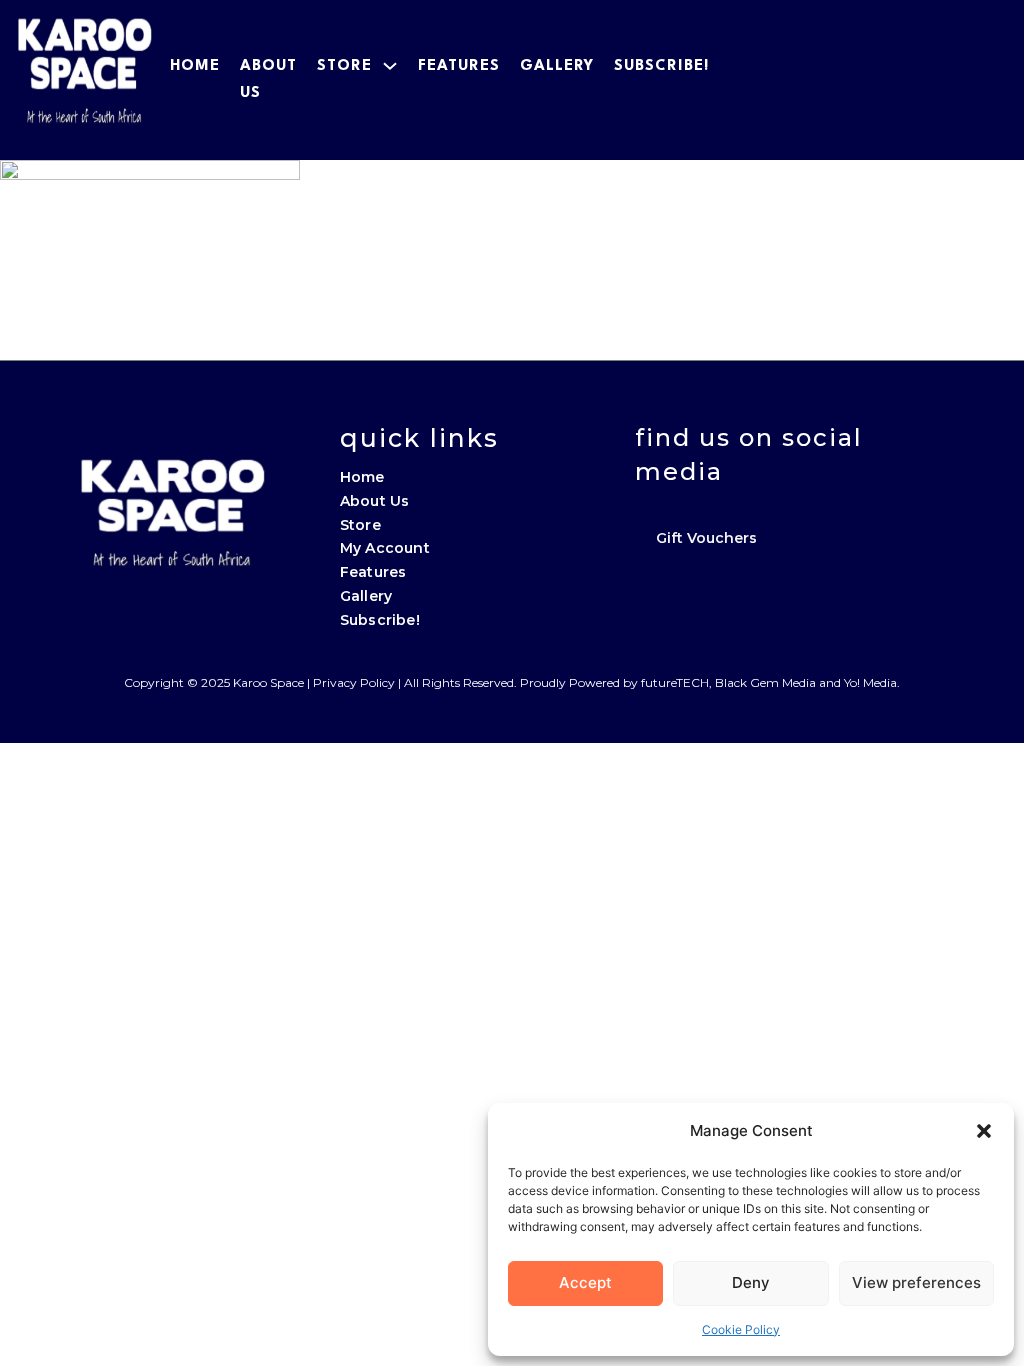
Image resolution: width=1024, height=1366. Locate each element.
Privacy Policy (354, 682)
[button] (984, 1131)
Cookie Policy (741, 1329)
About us (268, 80)
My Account (385, 548)
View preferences (916, 1282)
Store (344, 66)
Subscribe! (661, 66)
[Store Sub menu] (390, 66)
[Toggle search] (984, 80)
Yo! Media (870, 682)
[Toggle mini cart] (942, 80)
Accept (585, 1282)
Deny (751, 1282)
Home (195, 66)
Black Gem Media (765, 682)
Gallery (557, 66)
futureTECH (675, 682)
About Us (375, 501)
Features (459, 66)
